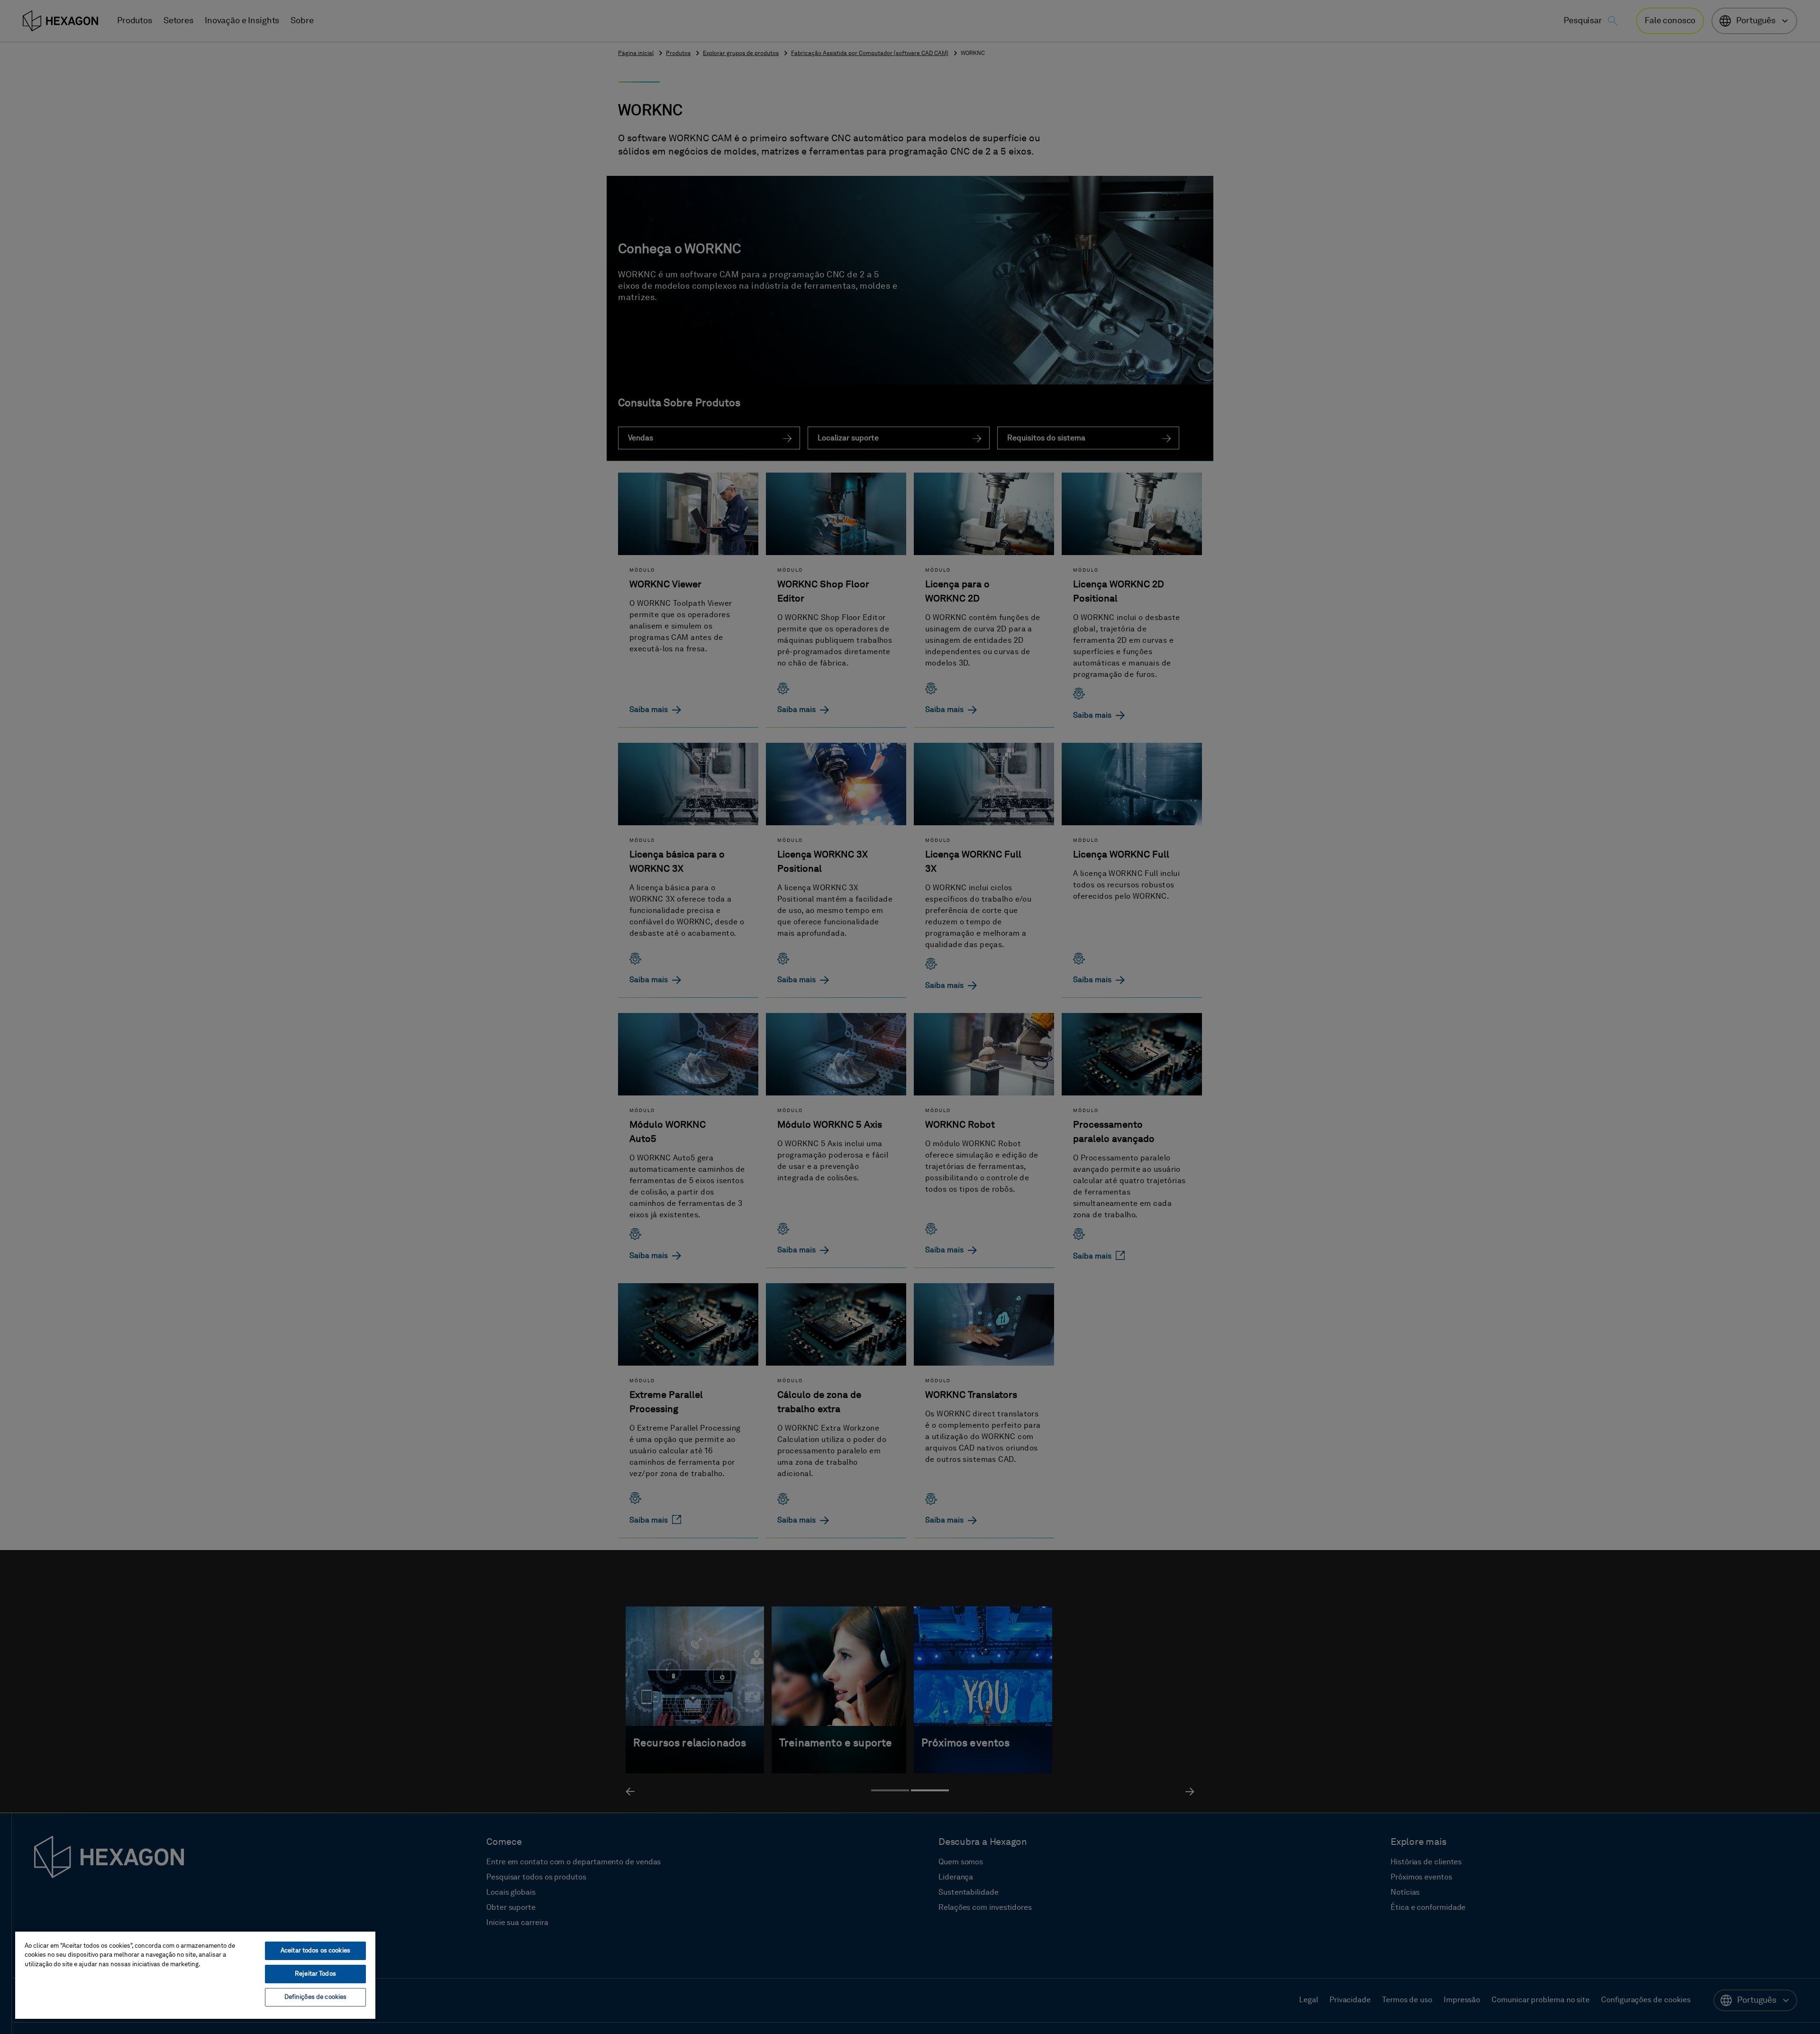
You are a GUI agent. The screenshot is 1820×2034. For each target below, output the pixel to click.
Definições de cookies (316, 1997)
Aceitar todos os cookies (315, 1951)
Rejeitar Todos (315, 1974)
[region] (195, 1975)
